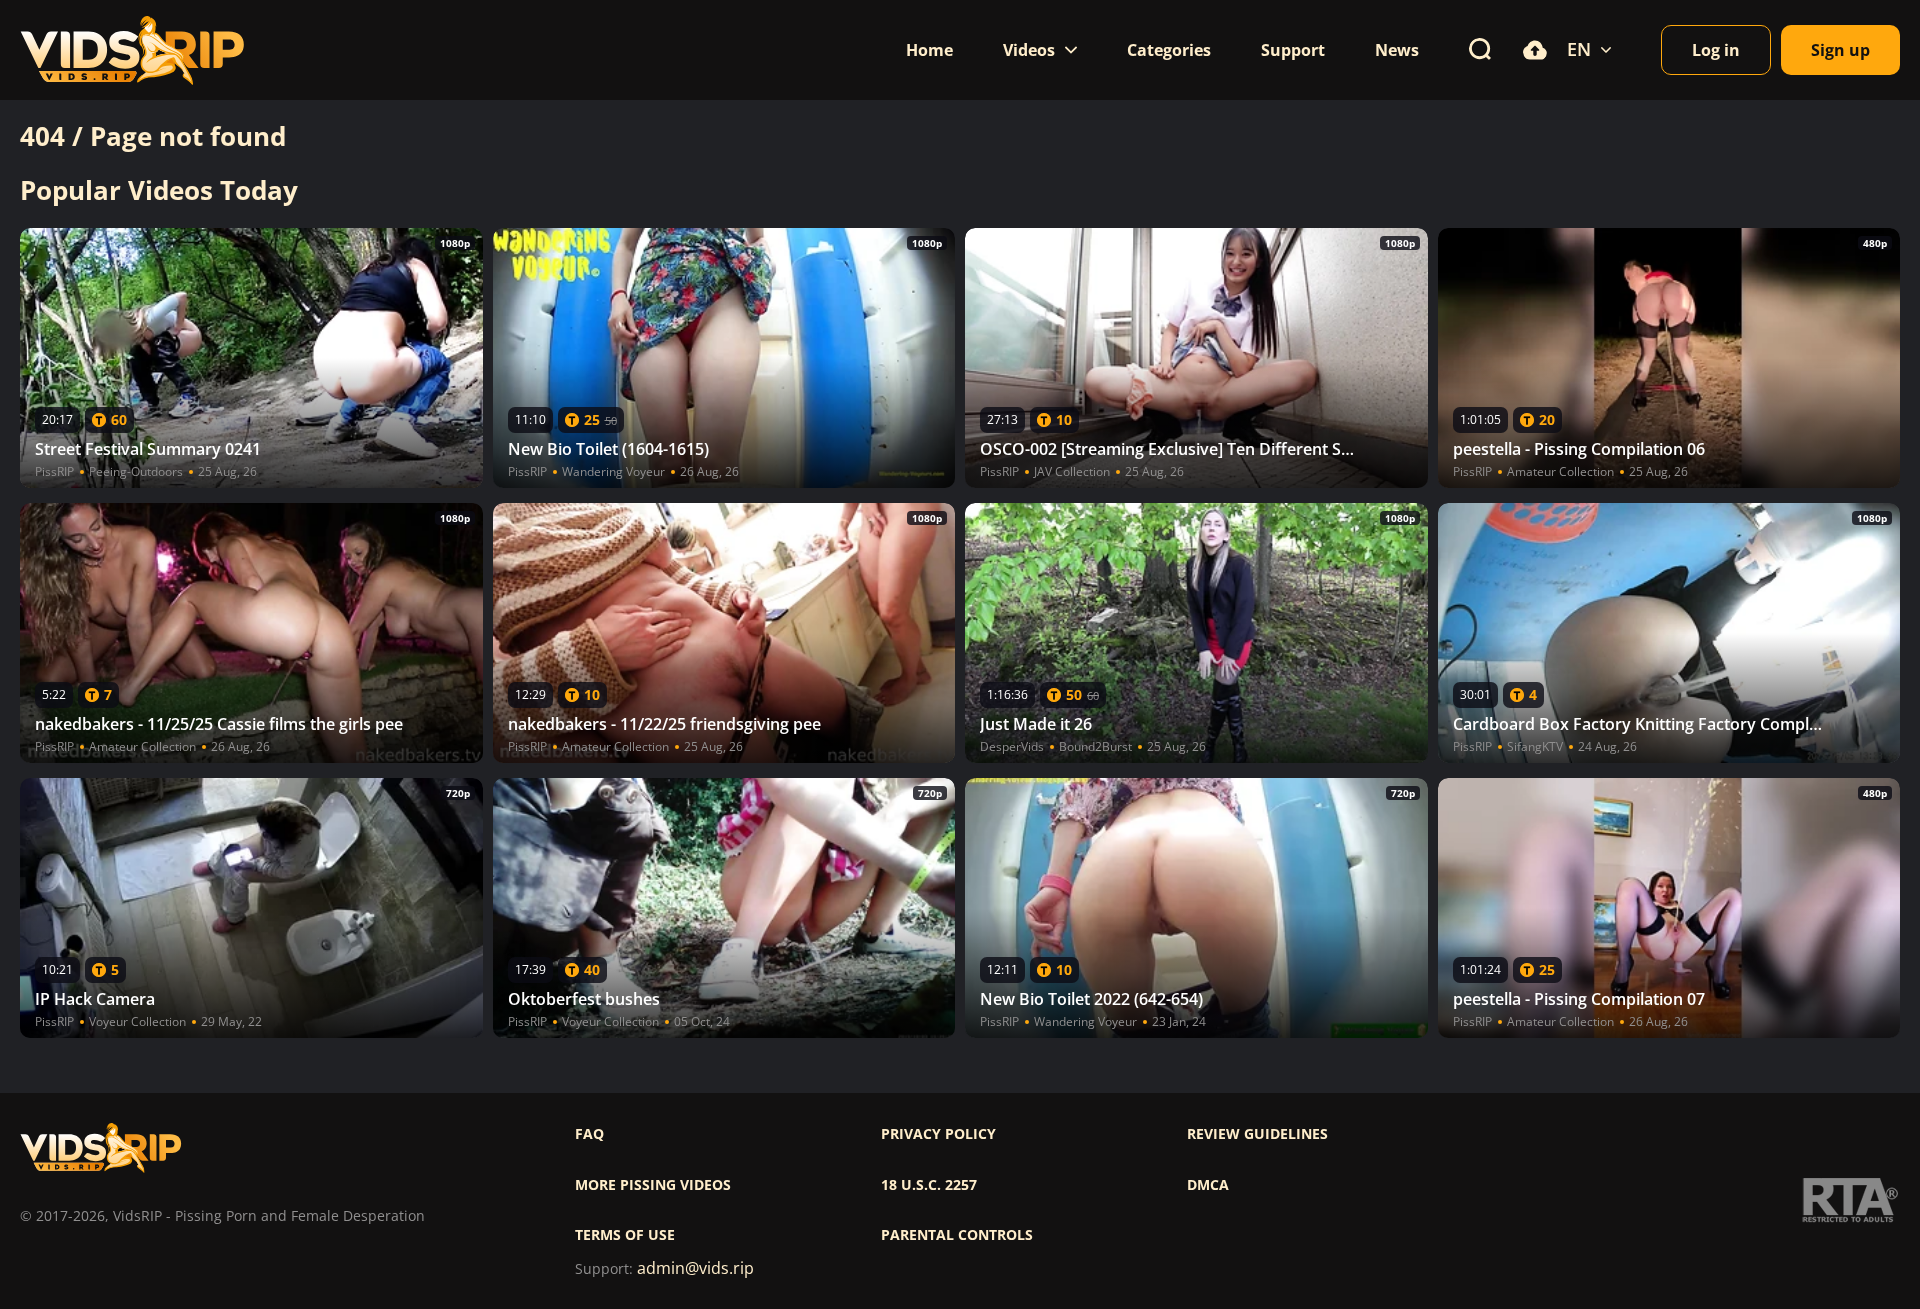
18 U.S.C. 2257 (929, 1185)
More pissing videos (653, 1185)
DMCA (1208, 1185)
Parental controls (957, 1235)
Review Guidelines (1257, 1134)
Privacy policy (938, 1134)
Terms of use (625, 1235)
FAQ (589, 1134)
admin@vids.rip (695, 1268)
